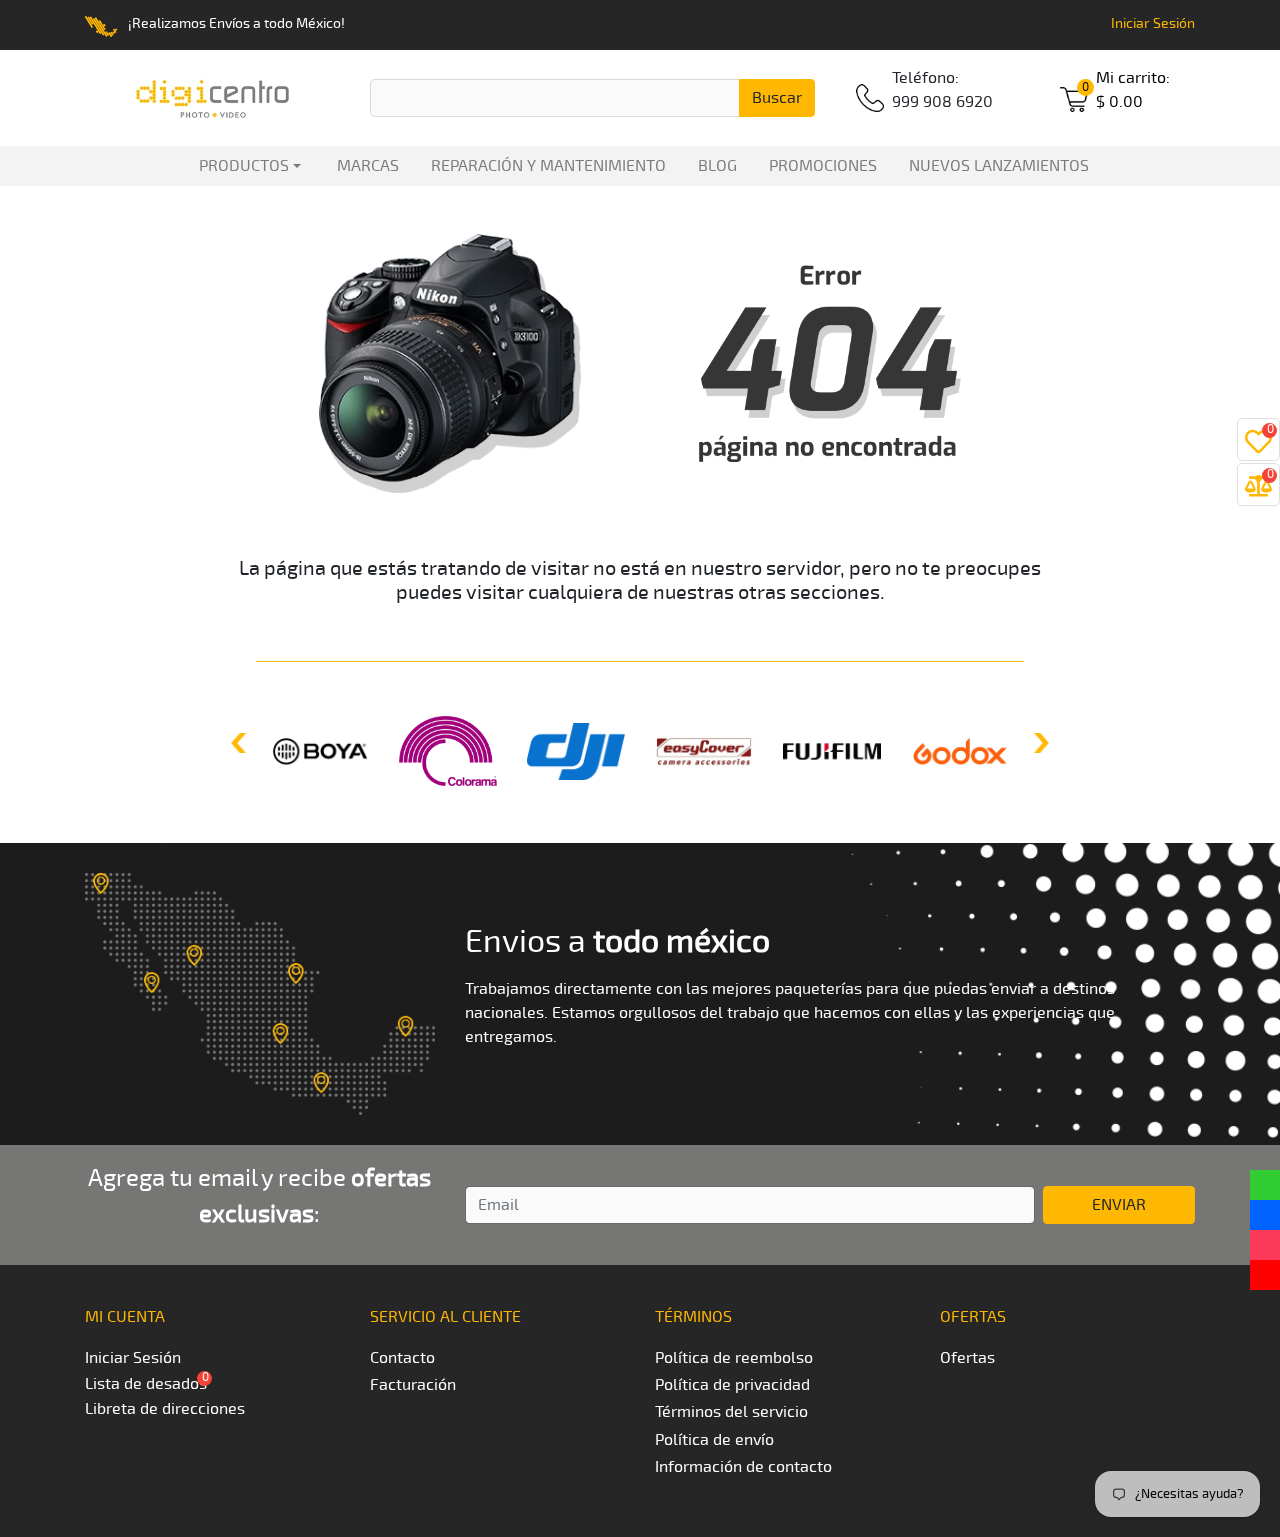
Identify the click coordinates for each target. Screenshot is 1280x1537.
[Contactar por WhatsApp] (1265, 1185)
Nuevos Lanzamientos (999, 166)
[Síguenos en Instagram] (1265, 1245)
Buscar (777, 98)
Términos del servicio (731, 1412)
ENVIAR (1119, 1205)
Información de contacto (743, 1467)
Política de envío (714, 1440)
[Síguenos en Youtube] (1265, 1275)
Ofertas (967, 1358)
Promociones (823, 166)
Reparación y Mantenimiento (548, 166)
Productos (240, 166)
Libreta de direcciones (165, 1409)
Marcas (368, 166)
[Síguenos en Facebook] (1265, 1215)
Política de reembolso (734, 1358)
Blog (717, 166)
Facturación (413, 1385)
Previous (241, 743)
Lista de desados (146, 1384)
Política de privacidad (732, 1385)
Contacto (402, 1358)
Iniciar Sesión (1153, 23)
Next (1039, 743)
